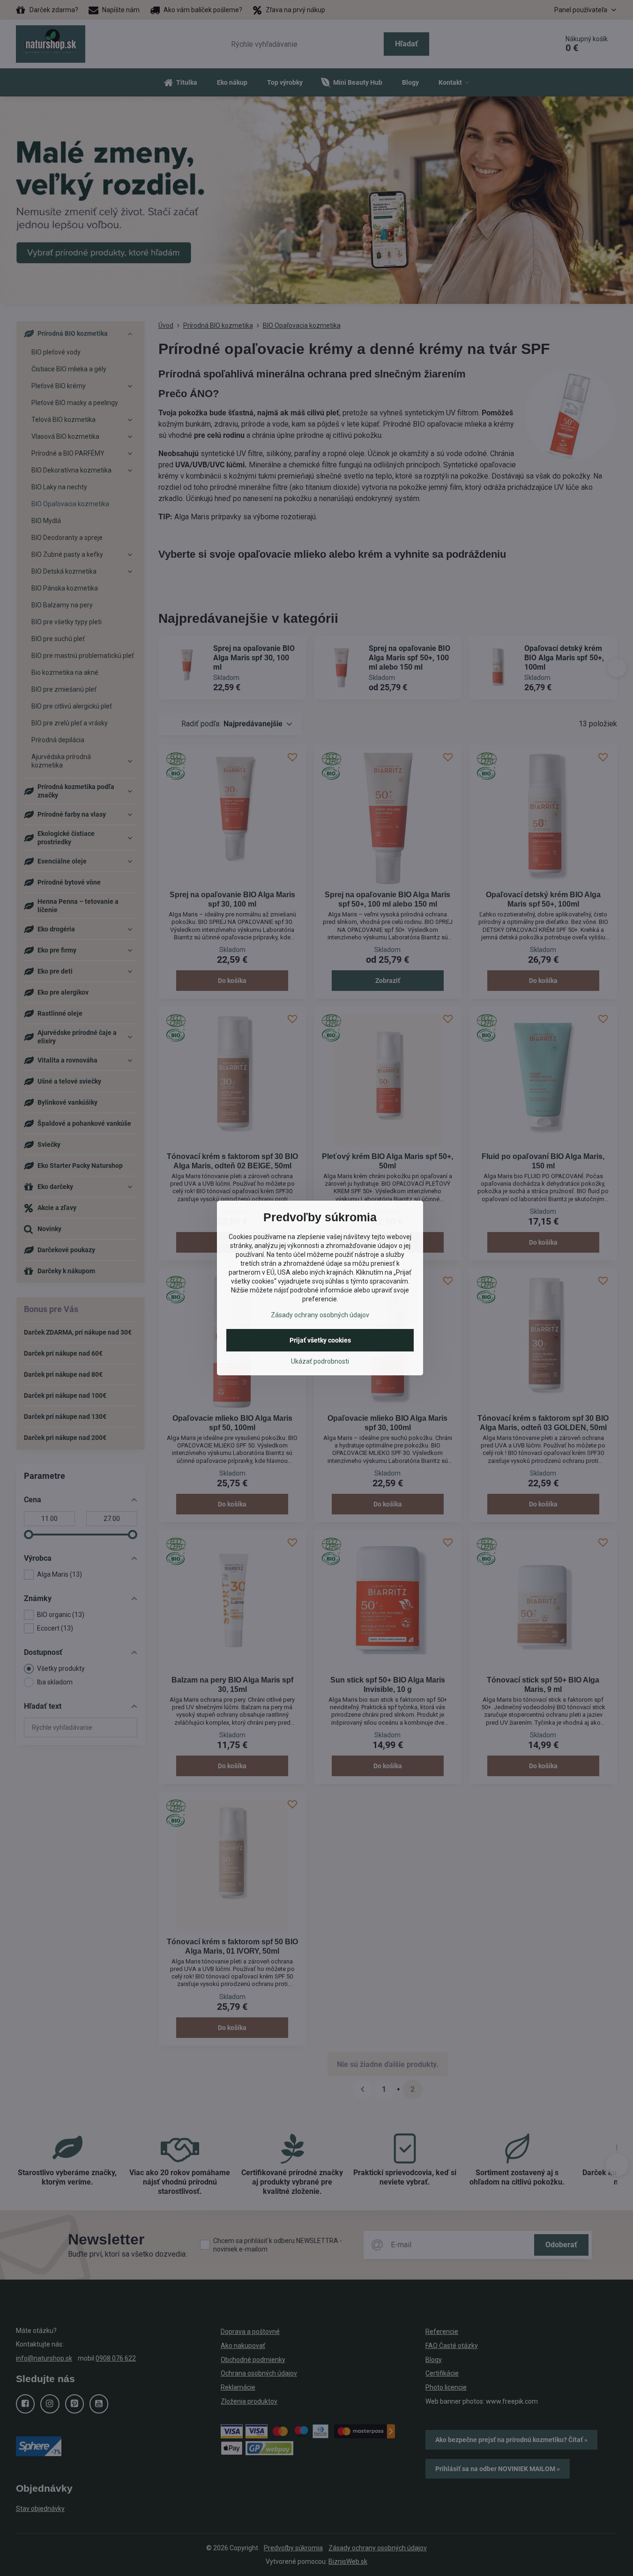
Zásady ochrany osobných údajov (320, 1315)
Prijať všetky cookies (320, 1340)
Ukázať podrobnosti (320, 1361)
